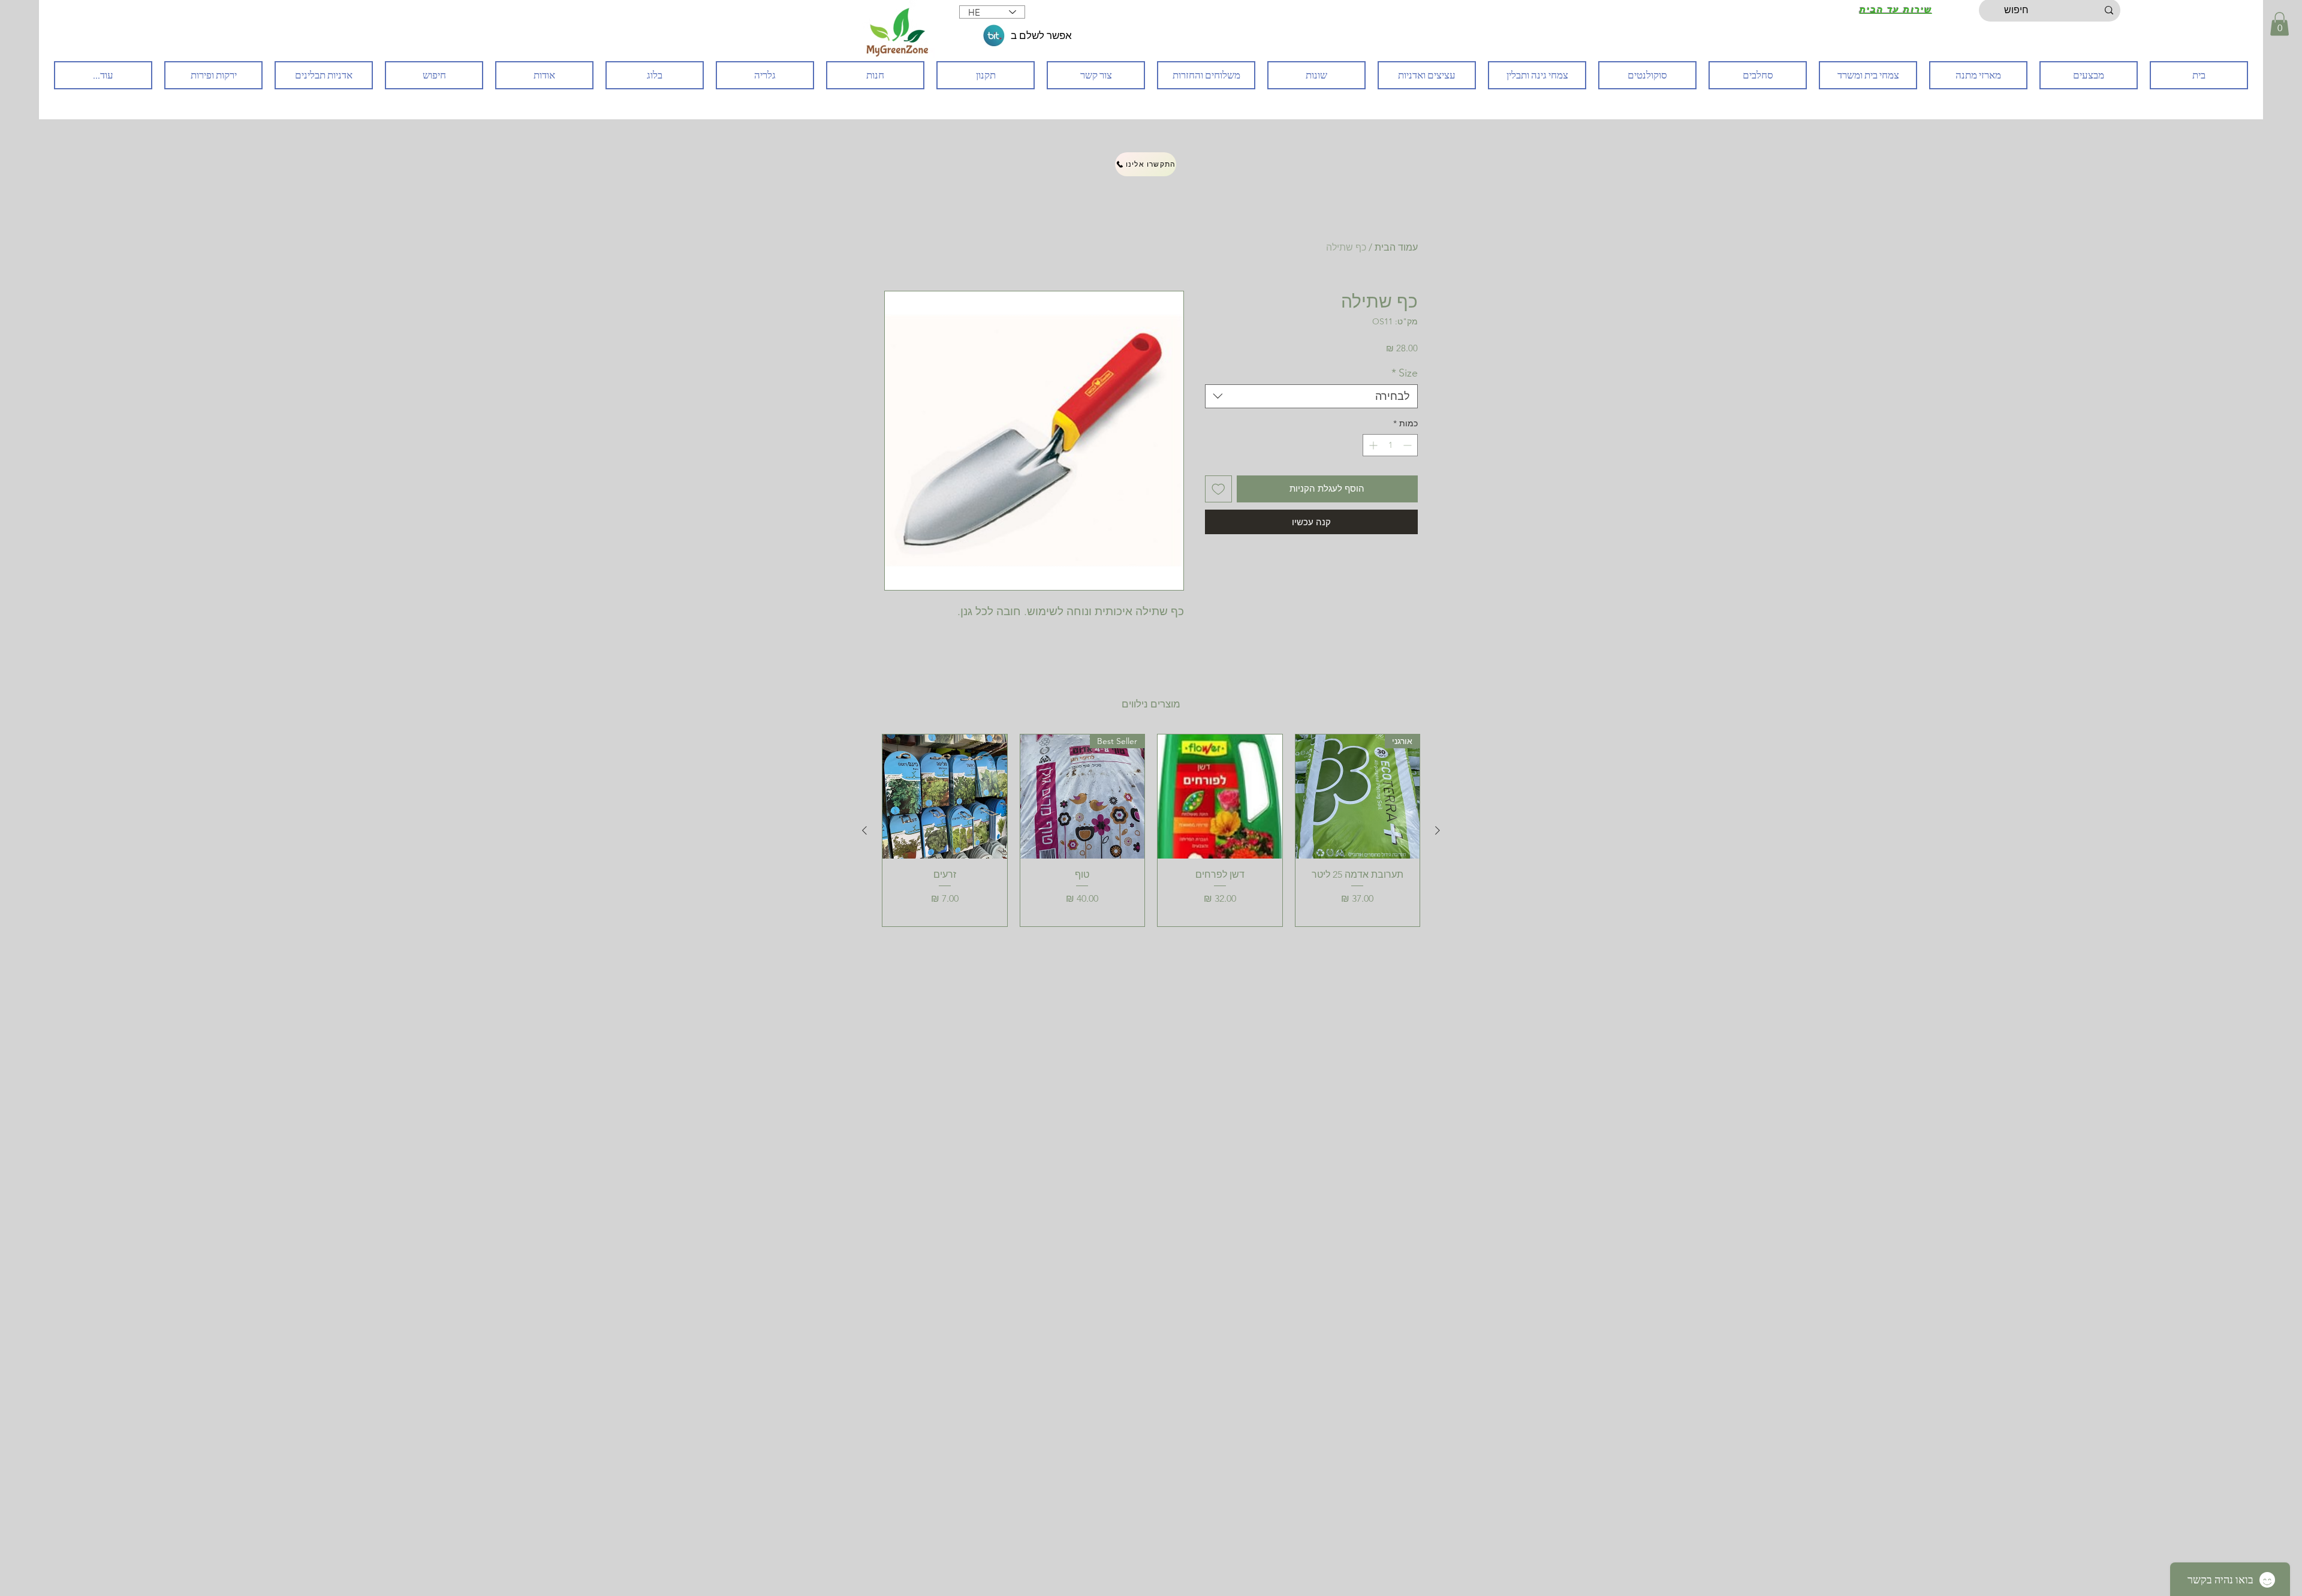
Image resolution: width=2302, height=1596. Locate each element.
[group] (1151, 830)
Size (1405, 373)
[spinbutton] (1390, 445)
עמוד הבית (1396, 247)
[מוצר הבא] (864, 830)
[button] (2280, 24)
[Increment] (1372, 445)
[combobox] (1311, 396)
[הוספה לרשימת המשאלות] (1218, 489)
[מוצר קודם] (1438, 830)
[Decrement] (1408, 445)
